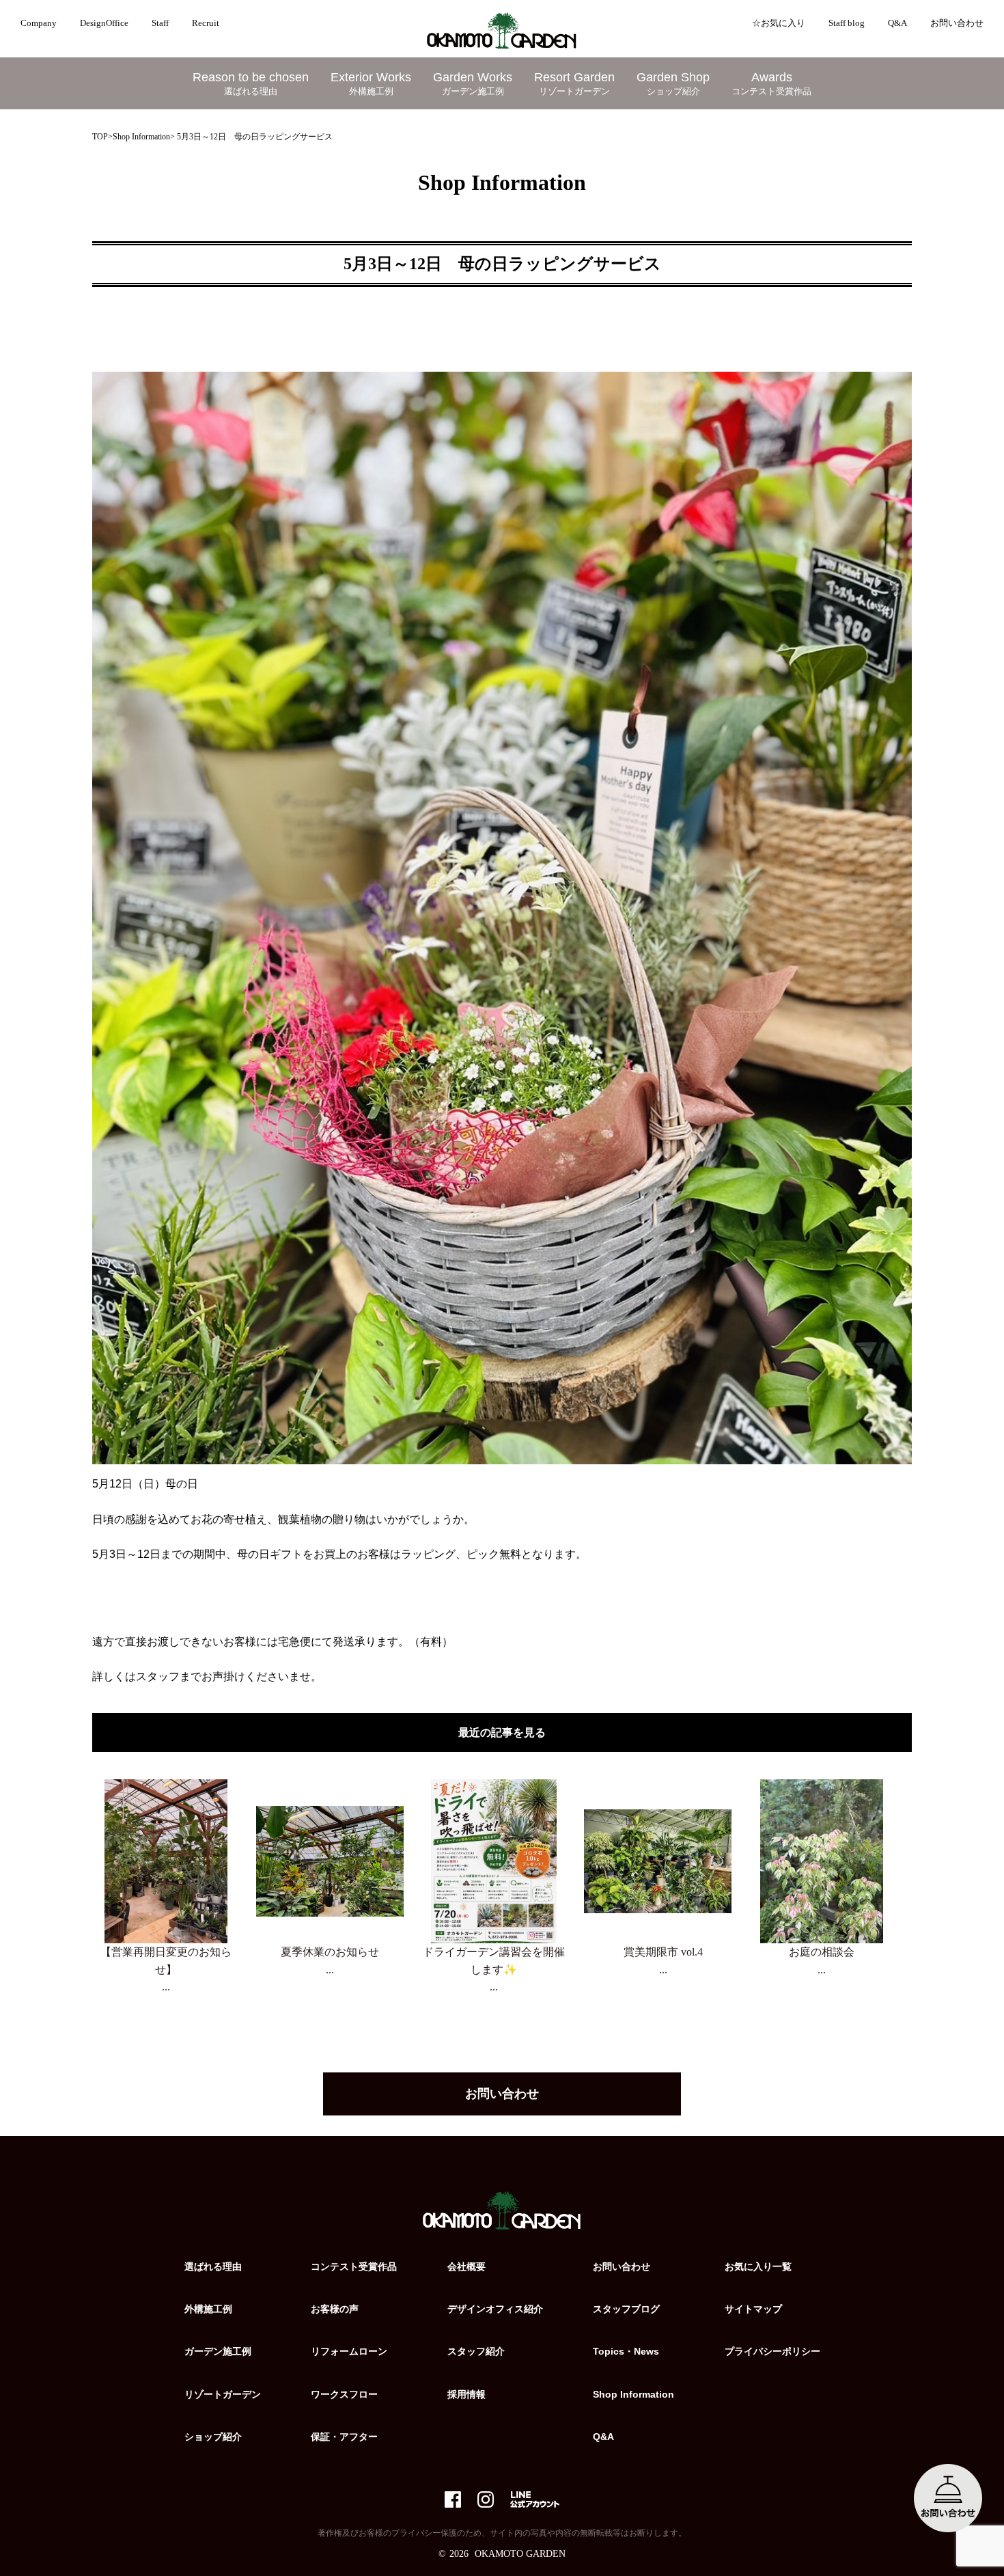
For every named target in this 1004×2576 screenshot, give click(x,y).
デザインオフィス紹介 (495, 2309)
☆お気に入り (779, 23)
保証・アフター (344, 2437)
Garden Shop (673, 83)
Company (39, 23)
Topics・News (626, 2351)
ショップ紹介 (213, 2437)
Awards (771, 83)
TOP (100, 137)
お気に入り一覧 (758, 2266)
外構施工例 (208, 2309)
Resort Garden (574, 83)
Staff (160, 23)
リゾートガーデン (223, 2394)
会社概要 (466, 2266)
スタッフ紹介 (476, 2351)
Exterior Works (371, 83)
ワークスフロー (344, 2394)
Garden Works (473, 83)
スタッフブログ (626, 2309)
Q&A (897, 23)
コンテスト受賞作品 (354, 2266)
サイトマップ (753, 2309)
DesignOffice (104, 23)
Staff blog (847, 23)
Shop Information (141, 137)
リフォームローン (349, 2351)
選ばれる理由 (213, 2266)
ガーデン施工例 (218, 2351)
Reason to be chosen (251, 83)
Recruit (206, 23)
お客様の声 (335, 2309)
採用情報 (466, 2394)
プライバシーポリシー (772, 2351)
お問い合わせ (957, 23)
